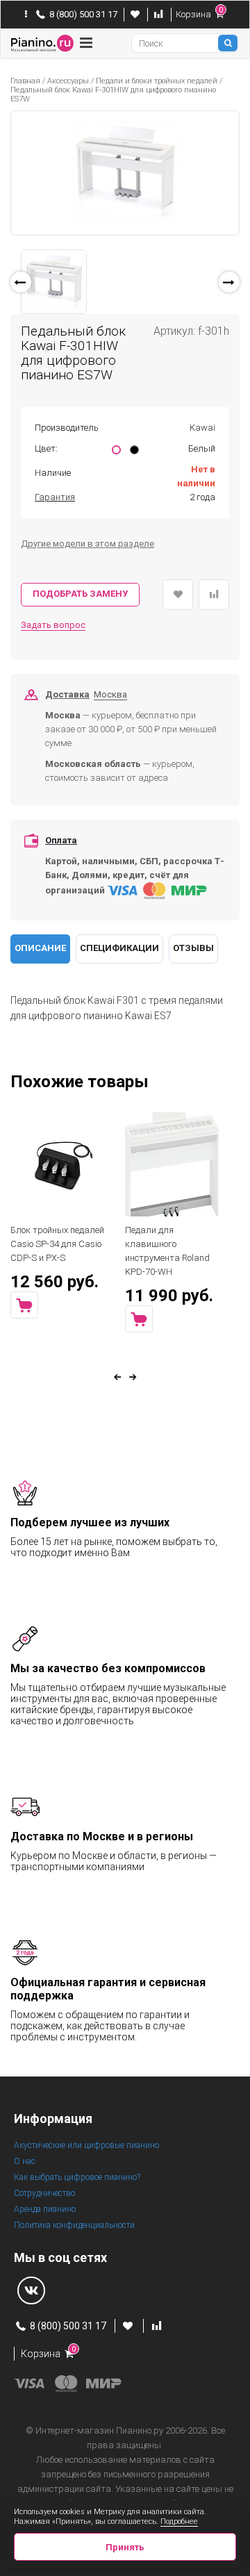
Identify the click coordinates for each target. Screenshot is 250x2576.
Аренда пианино (45, 2209)
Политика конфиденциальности (74, 2225)
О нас (25, 2161)
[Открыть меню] (86, 43)
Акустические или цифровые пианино (86, 2145)
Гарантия (55, 497)
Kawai (202, 428)
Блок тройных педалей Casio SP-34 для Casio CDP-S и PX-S (57, 1244)
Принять (125, 2547)
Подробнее (179, 2521)
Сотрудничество (44, 2193)
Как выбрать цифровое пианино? (77, 2177)
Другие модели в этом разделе (87, 544)
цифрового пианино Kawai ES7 (100, 1016)
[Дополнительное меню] (26, 15)
